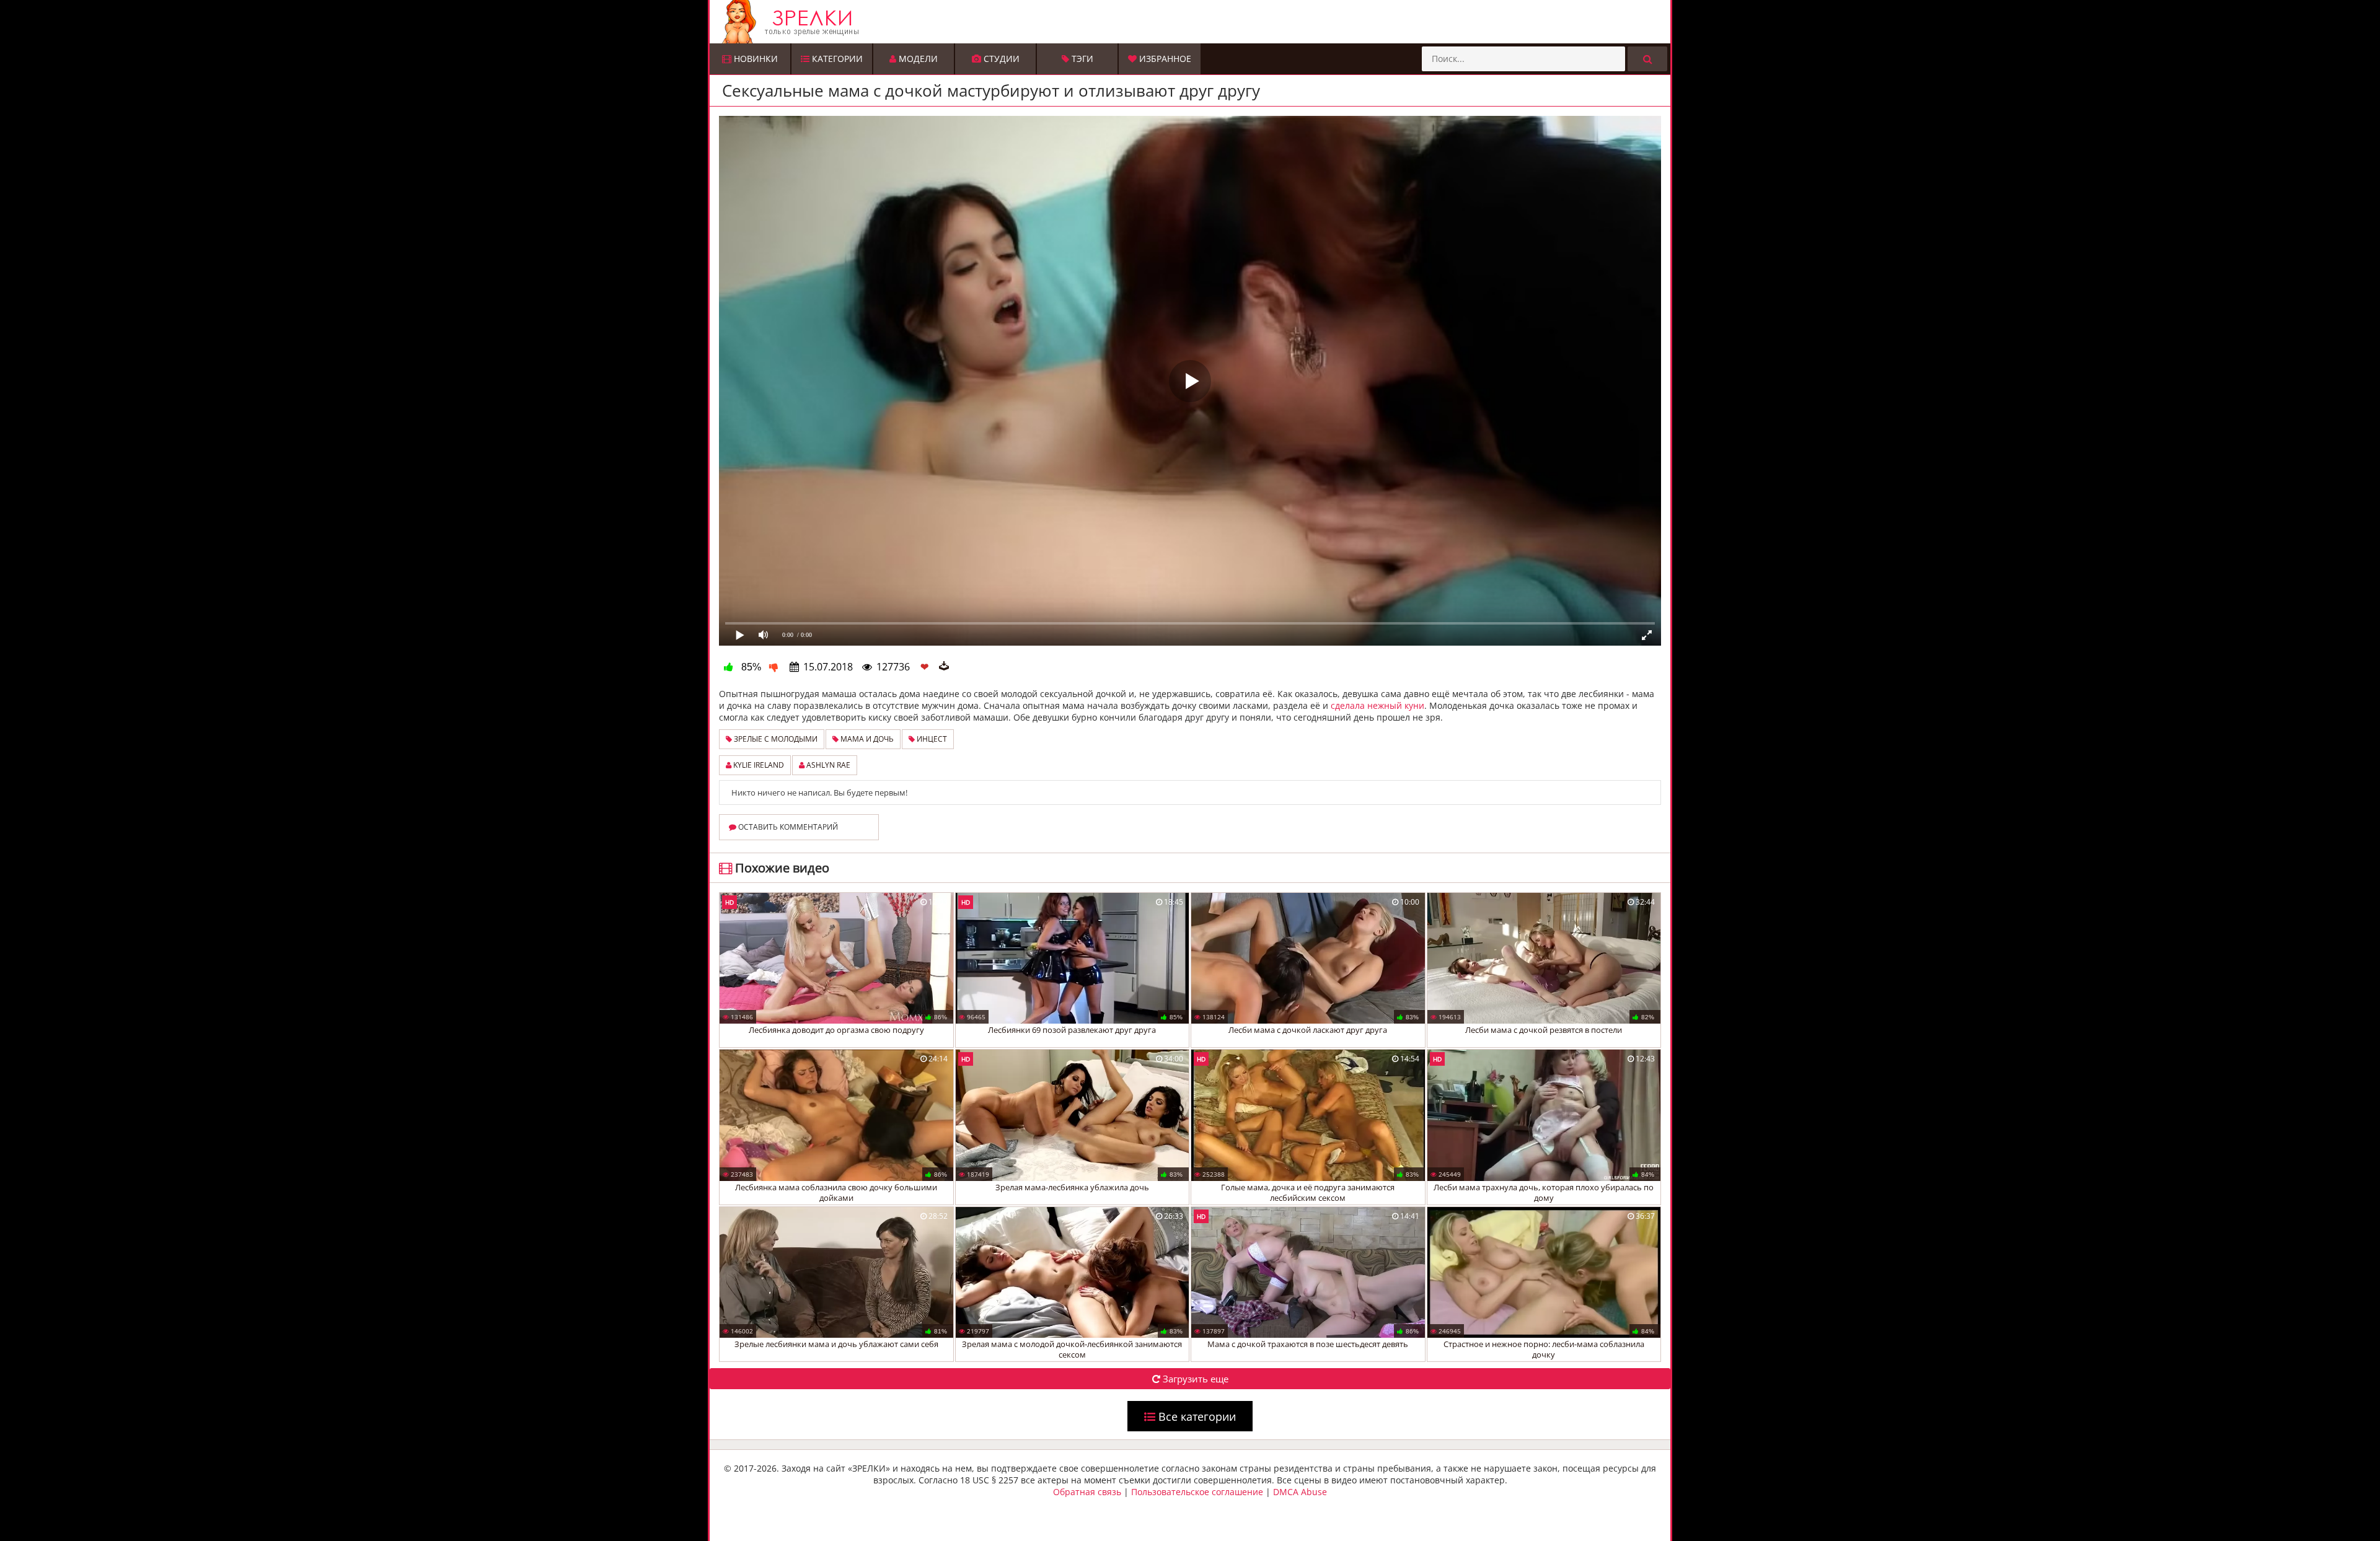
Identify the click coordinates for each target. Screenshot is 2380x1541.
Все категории (1196, 1416)
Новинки (755, 59)
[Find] (1647, 59)
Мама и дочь (866, 739)
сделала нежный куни (1377, 705)
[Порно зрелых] (1193, 22)
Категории (836, 59)
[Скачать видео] (944, 667)
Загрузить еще (1194, 1379)
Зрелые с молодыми (775, 739)
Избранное (1164, 59)
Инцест (931, 739)
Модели (917, 59)
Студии (1000, 59)
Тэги (1081, 59)
